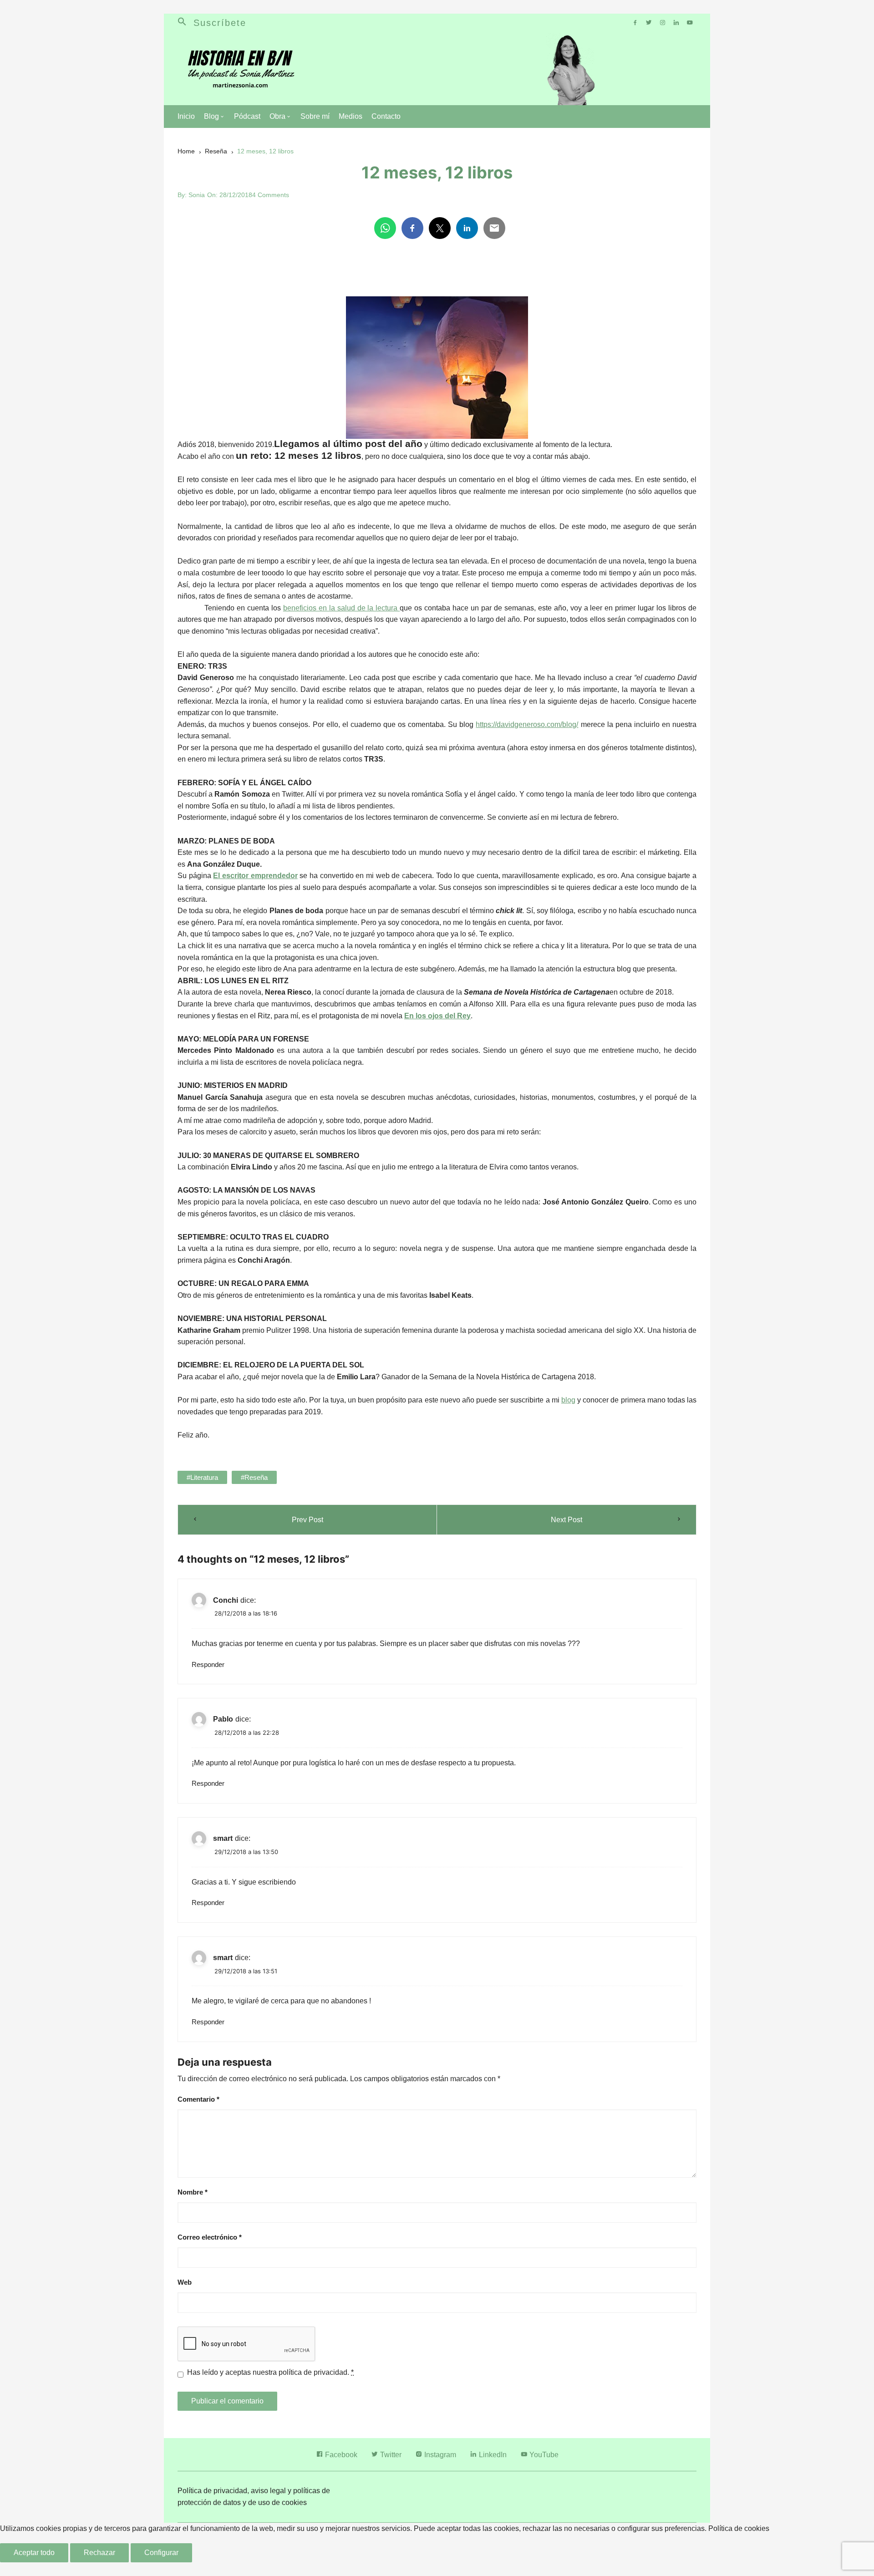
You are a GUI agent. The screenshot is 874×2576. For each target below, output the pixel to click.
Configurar (161, 2553)
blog (568, 1400)
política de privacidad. (314, 2372)
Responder (208, 1664)
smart (223, 1838)
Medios (351, 116)
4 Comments (271, 195)
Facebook (340, 2455)
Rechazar (99, 2553)
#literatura (202, 1477)
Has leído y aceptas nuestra (270, 2372)
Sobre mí (315, 116)
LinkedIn (492, 2455)
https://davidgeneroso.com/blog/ (527, 724)
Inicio (186, 116)
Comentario (198, 2099)
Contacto (386, 116)
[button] (185, 23)
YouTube (543, 2455)
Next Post (567, 1520)
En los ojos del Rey (437, 1016)
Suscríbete (220, 23)
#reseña (254, 1477)
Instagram (439, 2455)
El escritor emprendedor (255, 876)
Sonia (197, 195)
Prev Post (307, 1520)
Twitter (390, 2455)
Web (185, 2282)
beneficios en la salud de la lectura (342, 608)
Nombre (193, 2192)
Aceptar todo (34, 2553)
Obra (277, 116)
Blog (211, 116)
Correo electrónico (210, 2237)
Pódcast (247, 116)
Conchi (226, 1600)
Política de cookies (739, 2528)
